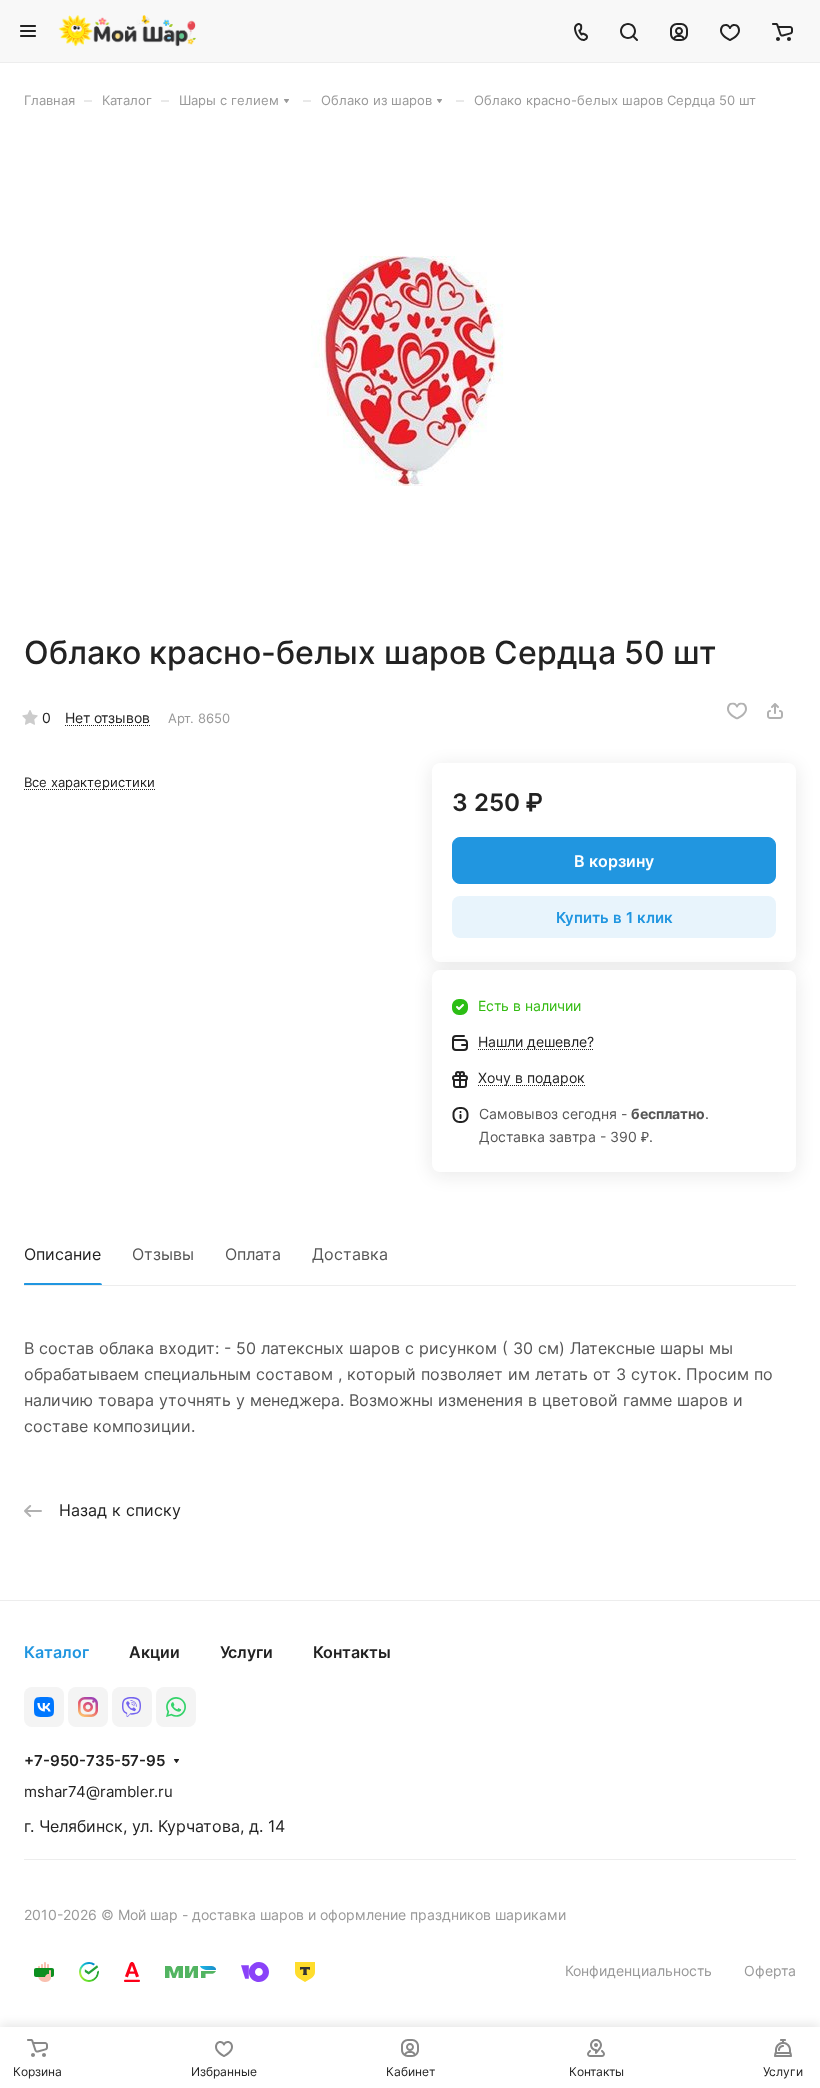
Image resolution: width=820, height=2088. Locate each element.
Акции (154, 1652)
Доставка (350, 1254)
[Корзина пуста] (782, 31)
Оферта (770, 1970)
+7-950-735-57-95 (94, 1761)
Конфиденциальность (638, 1970)
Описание (62, 1254)
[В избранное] (737, 711)
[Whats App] (176, 1707)
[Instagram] (88, 1707)
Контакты (352, 1652)
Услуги (246, 1652)
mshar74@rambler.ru (98, 1791)
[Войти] (679, 31)
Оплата (253, 1254)
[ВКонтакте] (44, 1707)
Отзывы (163, 1254)
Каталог (56, 1652)
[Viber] (132, 1707)
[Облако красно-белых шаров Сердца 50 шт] (410, 371)
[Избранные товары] (730, 31)
